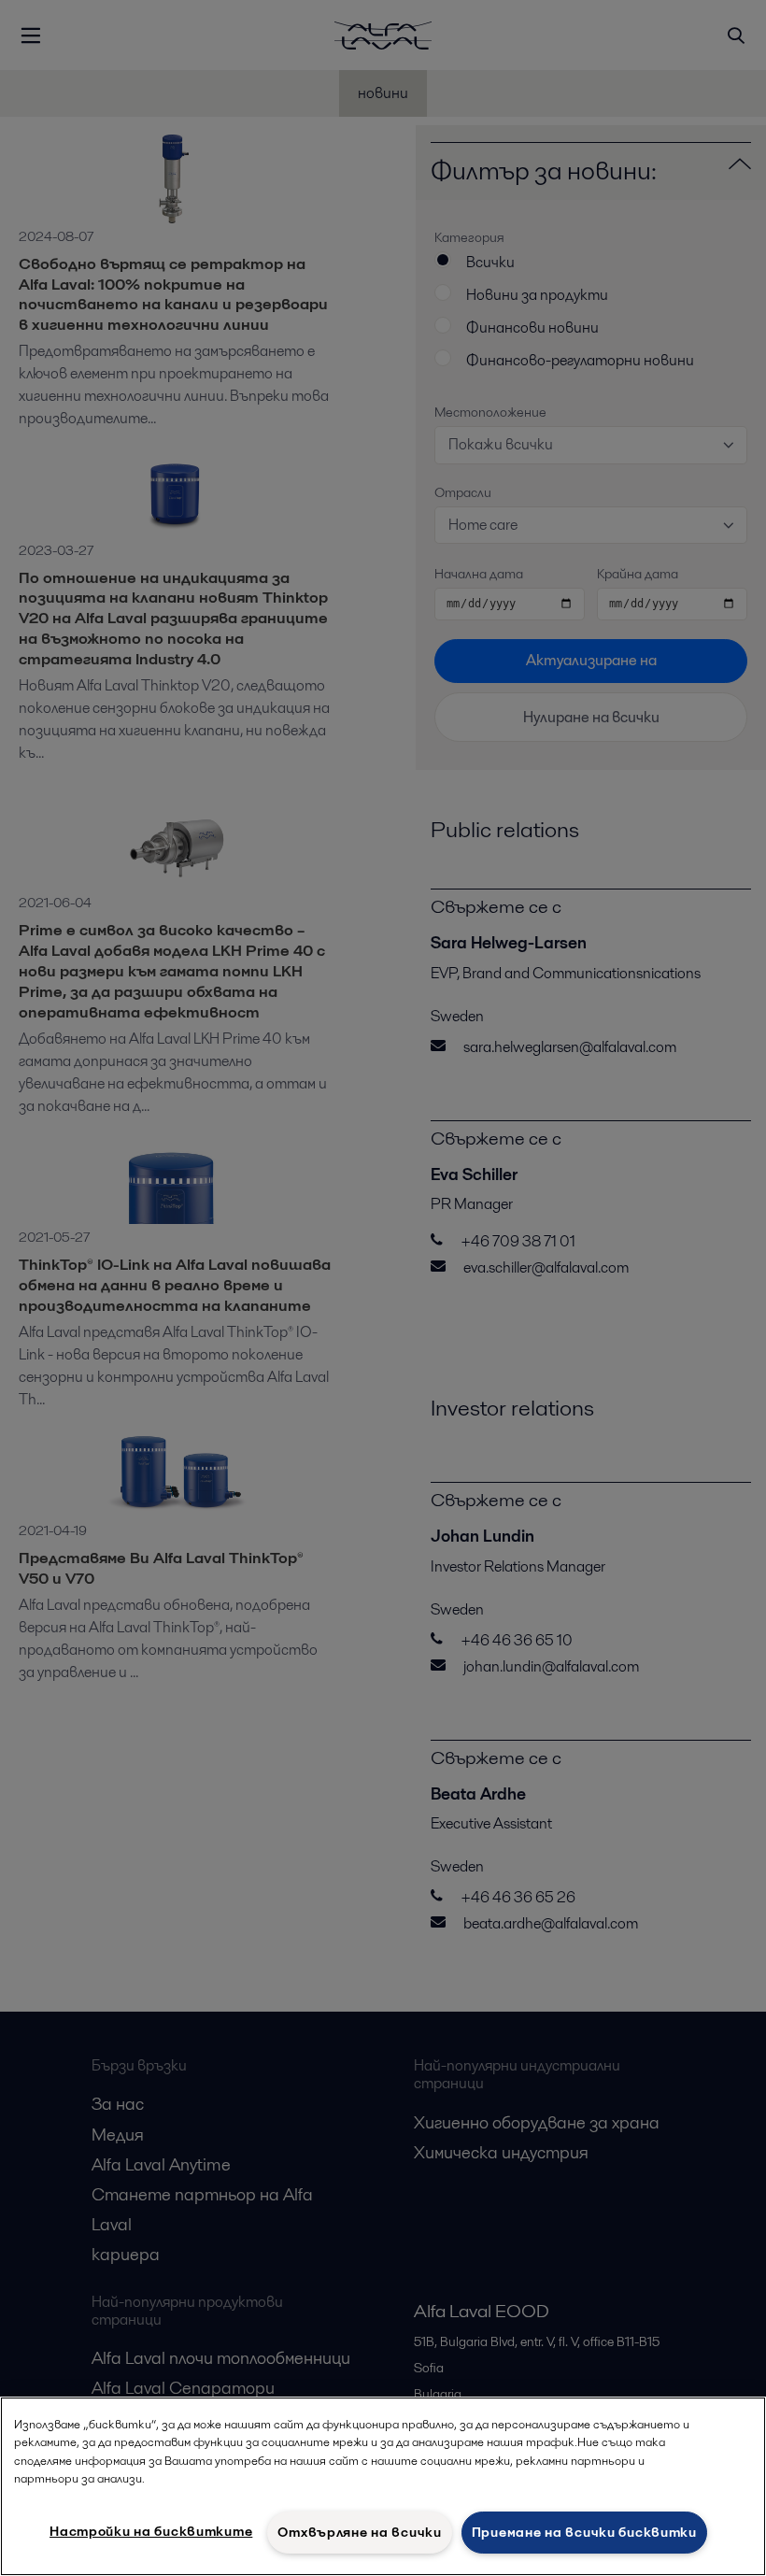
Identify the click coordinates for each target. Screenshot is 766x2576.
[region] (383, 2486)
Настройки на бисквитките (151, 2531)
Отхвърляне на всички (359, 2532)
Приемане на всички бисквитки (584, 2532)
